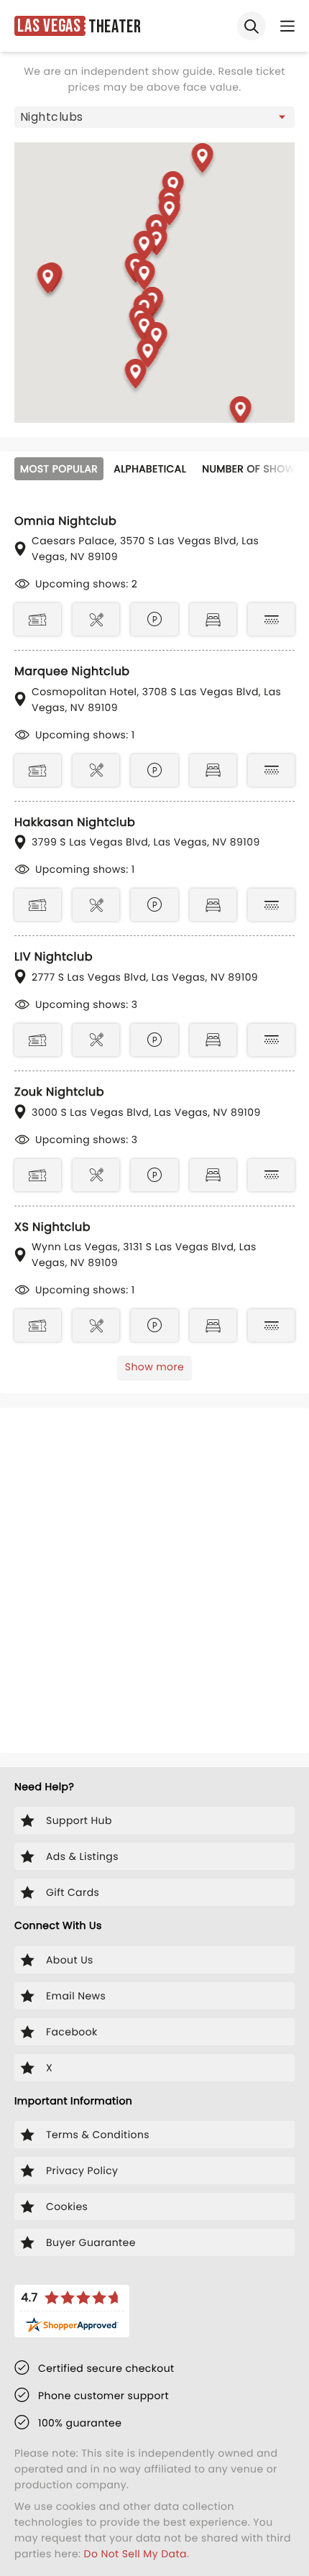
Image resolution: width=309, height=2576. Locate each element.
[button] (203, 161)
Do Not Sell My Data (135, 2554)
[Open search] (252, 26)
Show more (154, 1367)
